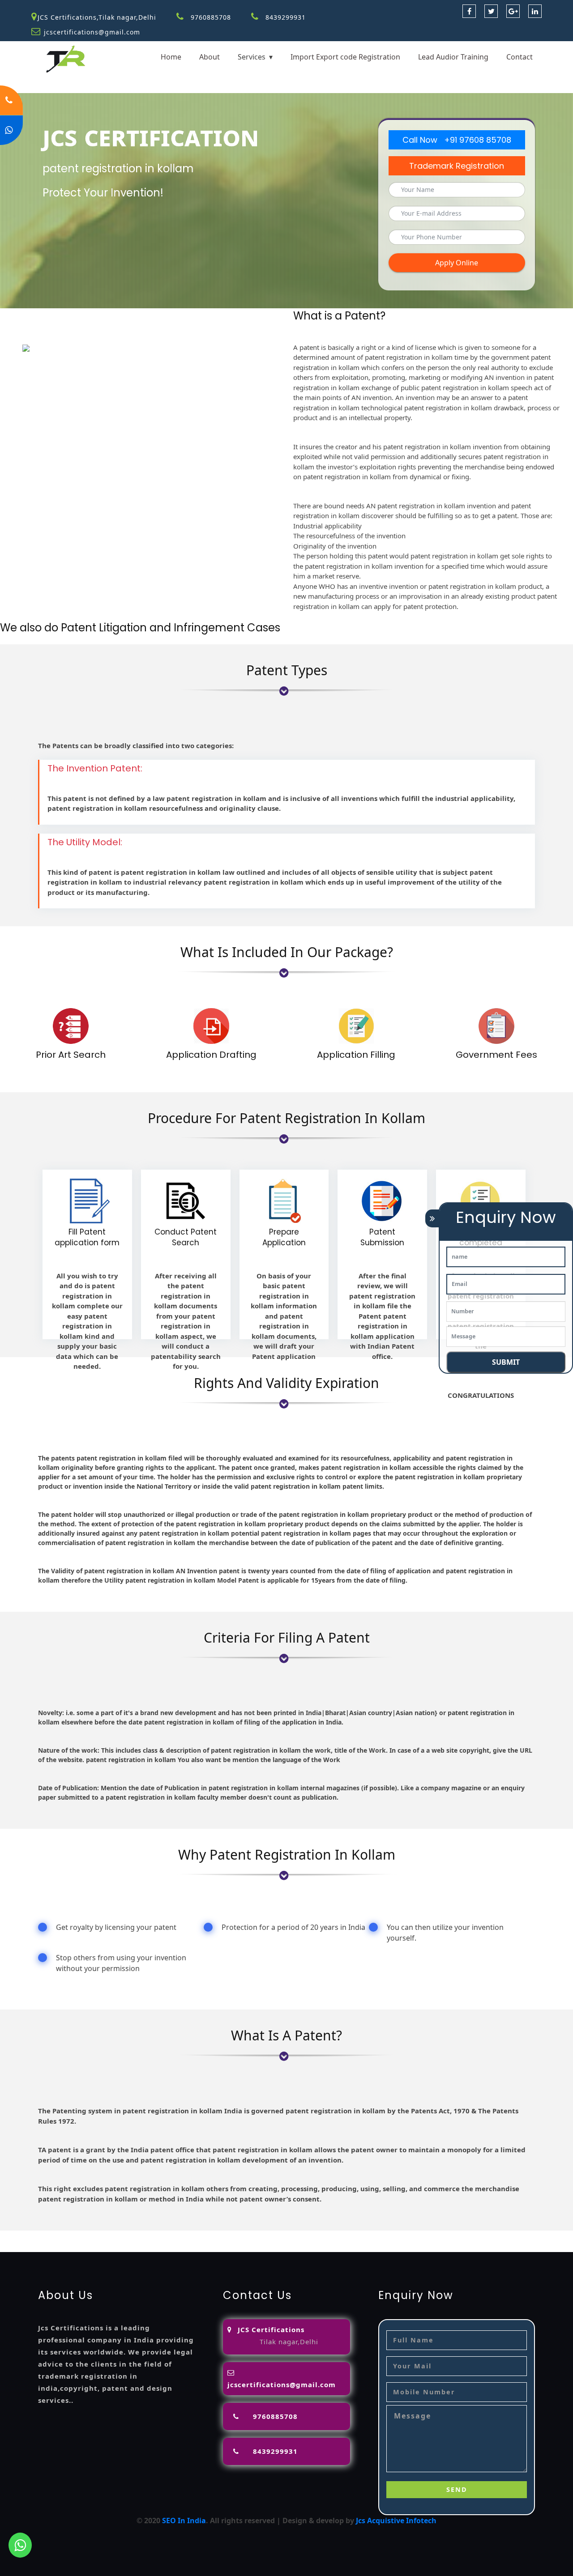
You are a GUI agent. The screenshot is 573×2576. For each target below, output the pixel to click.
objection (267, 2236)
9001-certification (161, 2247)
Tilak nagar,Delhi (289, 2342)
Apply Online (457, 263)
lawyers (299, 2236)
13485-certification (487, 2247)
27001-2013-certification (409, 2247)
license (528, 2236)
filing (324, 2236)
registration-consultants (116, 2236)
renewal (454, 2236)
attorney (351, 2236)
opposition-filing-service (205, 2236)
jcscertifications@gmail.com (92, 32)
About (210, 57)
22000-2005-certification (323, 2247)
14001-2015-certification (237, 2247)
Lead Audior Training (453, 57)
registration (416, 2236)
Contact (520, 57)
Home (171, 57)
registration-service (35, 2236)
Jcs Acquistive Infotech (396, 2521)
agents (381, 2236)
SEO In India (184, 2521)
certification (62, 2247)
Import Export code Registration (345, 57)
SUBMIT (506, 1362)
